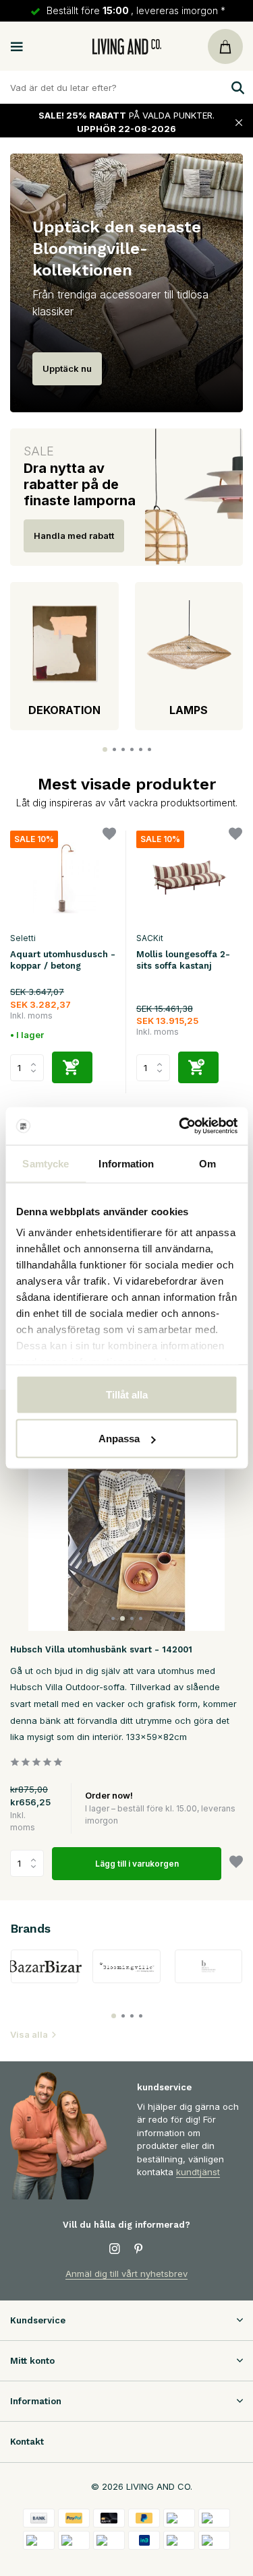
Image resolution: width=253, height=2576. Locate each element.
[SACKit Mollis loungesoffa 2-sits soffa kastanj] (189, 878)
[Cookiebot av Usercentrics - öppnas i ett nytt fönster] (180, 1126)
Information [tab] (126, 1163)
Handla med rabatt (74, 536)
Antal (31, 1863)
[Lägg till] (72, 1067)
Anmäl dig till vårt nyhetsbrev (126, 2274)
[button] (105, 749)
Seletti (23, 938)
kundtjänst (198, 2172)
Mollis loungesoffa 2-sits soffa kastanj (183, 960)
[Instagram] (115, 2249)
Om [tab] (207, 1163)
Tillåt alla (127, 1394)
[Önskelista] (109, 836)
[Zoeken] (236, 88)
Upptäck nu (67, 368)
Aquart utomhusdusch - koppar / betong (63, 960)
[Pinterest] (139, 2249)
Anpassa (119, 1439)
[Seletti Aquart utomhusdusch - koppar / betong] (63, 878)
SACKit (150, 938)
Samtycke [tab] (46, 1163)
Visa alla (29, 2034)
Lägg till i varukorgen (137, 1864)
